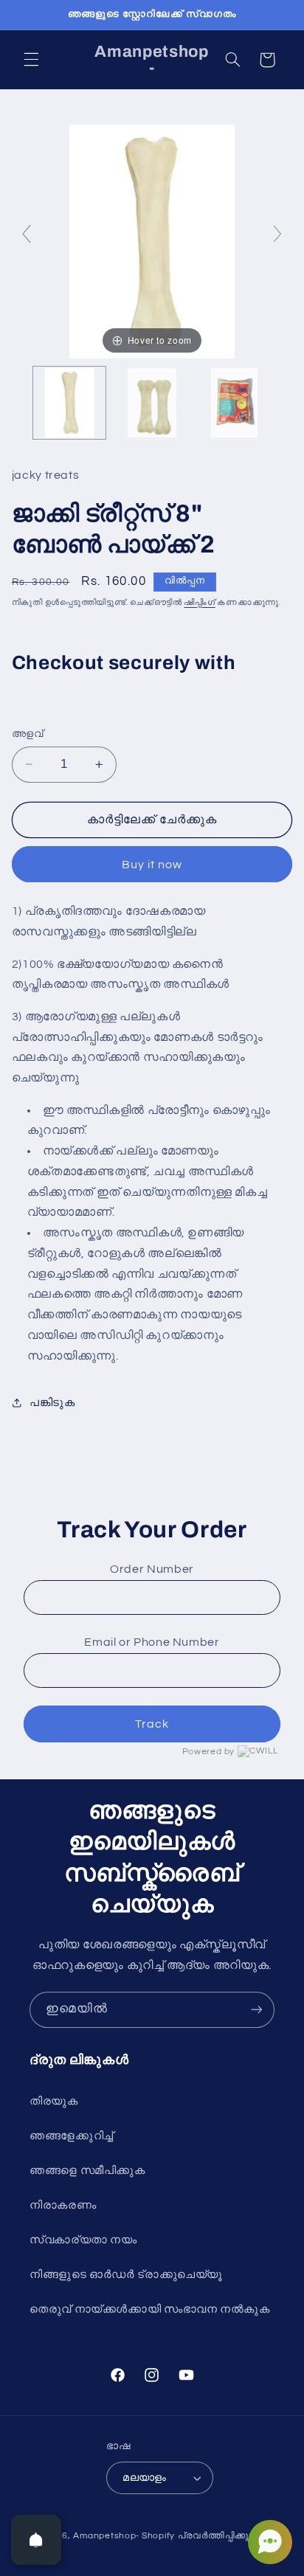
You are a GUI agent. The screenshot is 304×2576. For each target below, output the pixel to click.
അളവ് (27, 734)
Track (152, 1724)
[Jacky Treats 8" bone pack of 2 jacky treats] (69, 403)
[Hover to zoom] (152, 240)
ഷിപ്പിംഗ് (199, 602)
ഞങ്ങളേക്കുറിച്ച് (72, 2136)
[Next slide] (277, 234)
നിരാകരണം (63, 2205)
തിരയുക (54, 2101)
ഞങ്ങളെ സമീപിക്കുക (87, 2171)
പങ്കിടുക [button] (52, 1403)
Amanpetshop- (106, 2536)
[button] (31, 60)
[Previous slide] (27, 234)
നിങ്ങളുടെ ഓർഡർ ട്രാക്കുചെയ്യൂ (126, 2275)
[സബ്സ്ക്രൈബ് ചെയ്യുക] (257, 2010)
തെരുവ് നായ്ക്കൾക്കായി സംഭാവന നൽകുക (150, 2309)
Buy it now (152, 865)
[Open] (36, 2540)
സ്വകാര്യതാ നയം (83, 2240)
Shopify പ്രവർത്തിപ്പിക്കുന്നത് (205, 2536)
